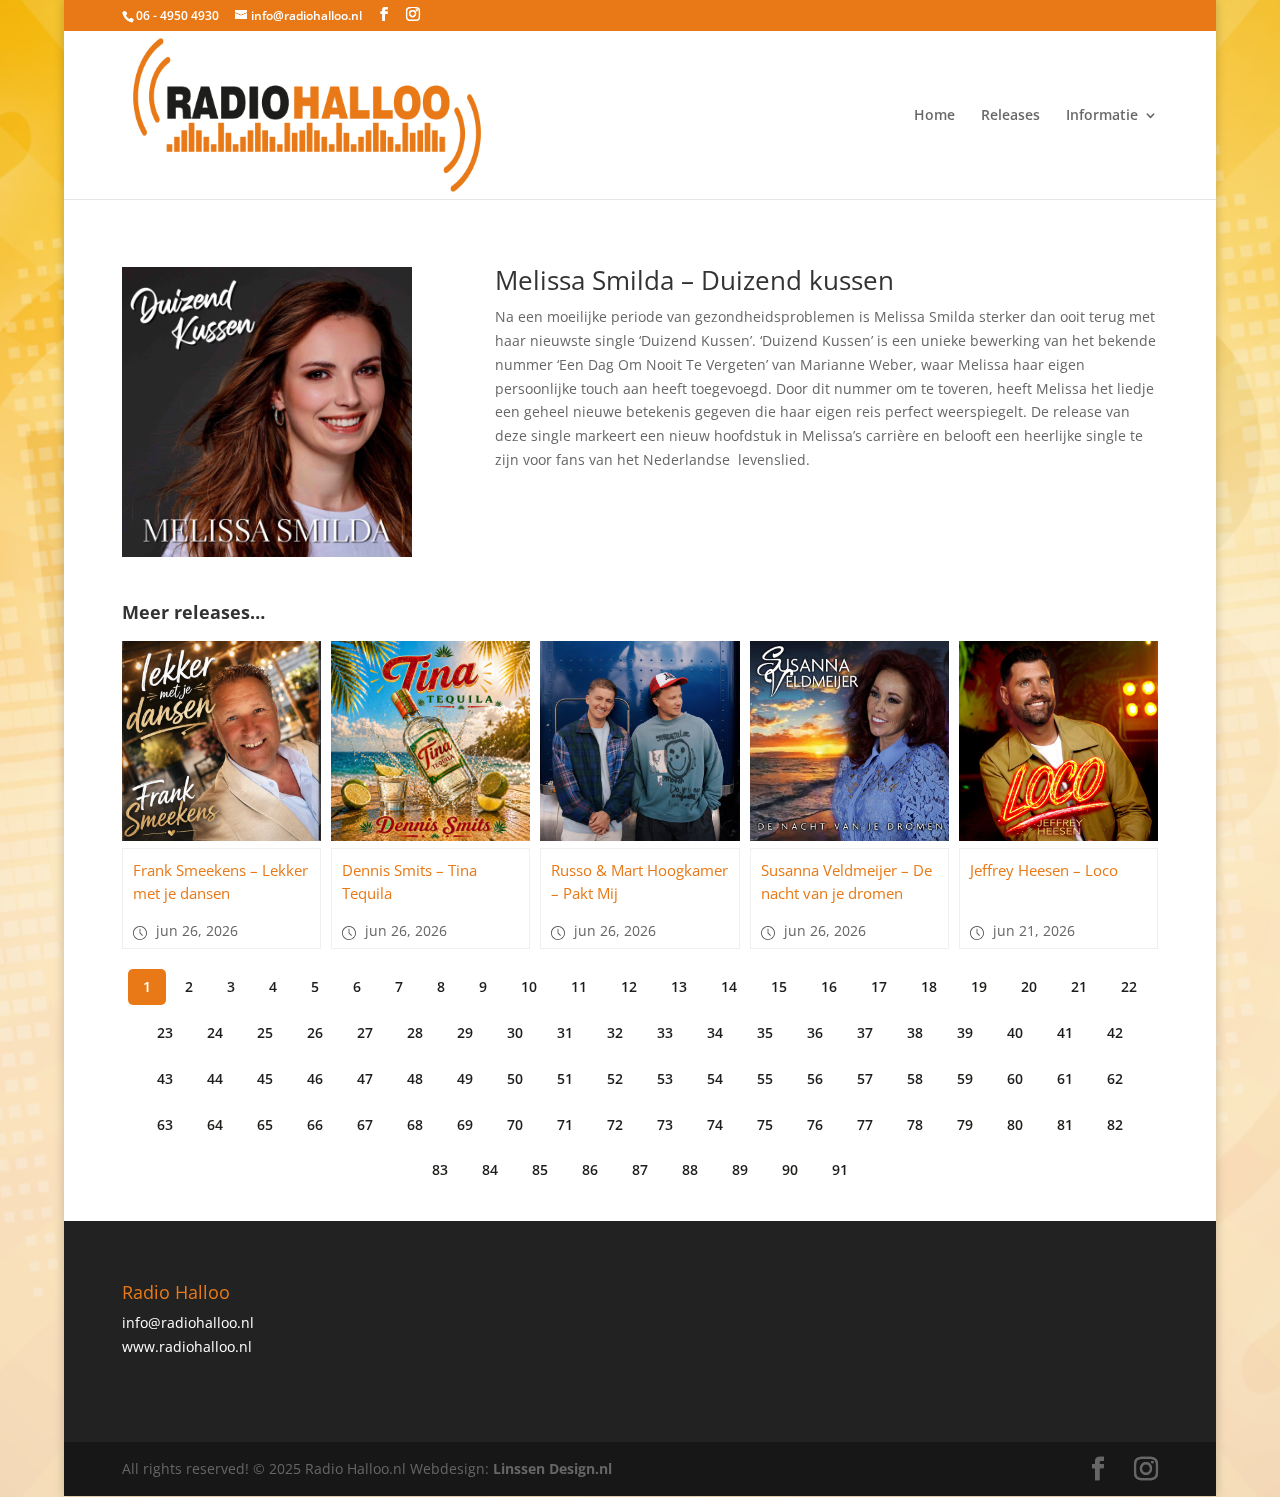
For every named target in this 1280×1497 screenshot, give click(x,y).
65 (265, 1124)
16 (829, 986)
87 (640, 1169)
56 (815, 1078)
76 (815, 1124)
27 (365, 1032)
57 (865, 1078)
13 (679, 986)
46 (315, 1078)
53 (665, 1078)
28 (415, 1032)
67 (365, 1124)
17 (879, 986)
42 (1115, 1032)
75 (765, 1124)
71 (565, 1124)
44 (215, 1078)
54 (715, 1078)
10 (529, 986)
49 (465, 1078)
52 (615, 1078)
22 (1129, 986)
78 (915, 1124)
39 (965, 1032)
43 (165, 1078)
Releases (1010, 116)
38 (915, 1032)
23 (165, 1032)
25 (265, 1032)
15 (779, 986)
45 (265, 1078)
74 (715, 1124)
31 (565, 1032)
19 (979, 986)
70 (515, 1124)
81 (1065, 1124)
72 (615, 1124)
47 (365, 1078)
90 (790, 1169)
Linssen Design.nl (552, 1468)
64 (215, 1124)
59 (965, 1078)
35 (765, 1032)
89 (740, 1169)
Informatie (1102, 116)
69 (465, 1124)
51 (565, 1078)
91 (840, 1169)
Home (934, 116)
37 (865, 1032)
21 (1079, 986)
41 (1065, 1032)
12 (629, 986)
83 (440, 1169)
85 (540, 1169)
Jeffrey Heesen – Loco (1044, 870)
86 (590, 1169)
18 (929, 986)
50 (515, 1078)
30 (515, 1032)
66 (315, 1124)
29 (465, 1032)
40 (1015, 1032)
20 (1029, 986)
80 (1015, 1124)
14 (729, 986)
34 (715, 1032)
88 (690, 1169)
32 (615, 1032)
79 (965, 1124)
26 (315, 1032)
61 (1065, 1078)
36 (815, 1032)
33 (665, 1032)
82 (1115, 1124)
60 (1015, 1078)
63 (165, 1124)
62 (1115, 1078)
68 (415, 1124)
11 (579, 986)
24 (215, 1032)
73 (665, 1124)
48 (415, 1078)
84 (490, 1169)
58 (915, 1078)
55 (765, 1078)
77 (865, 1124)
